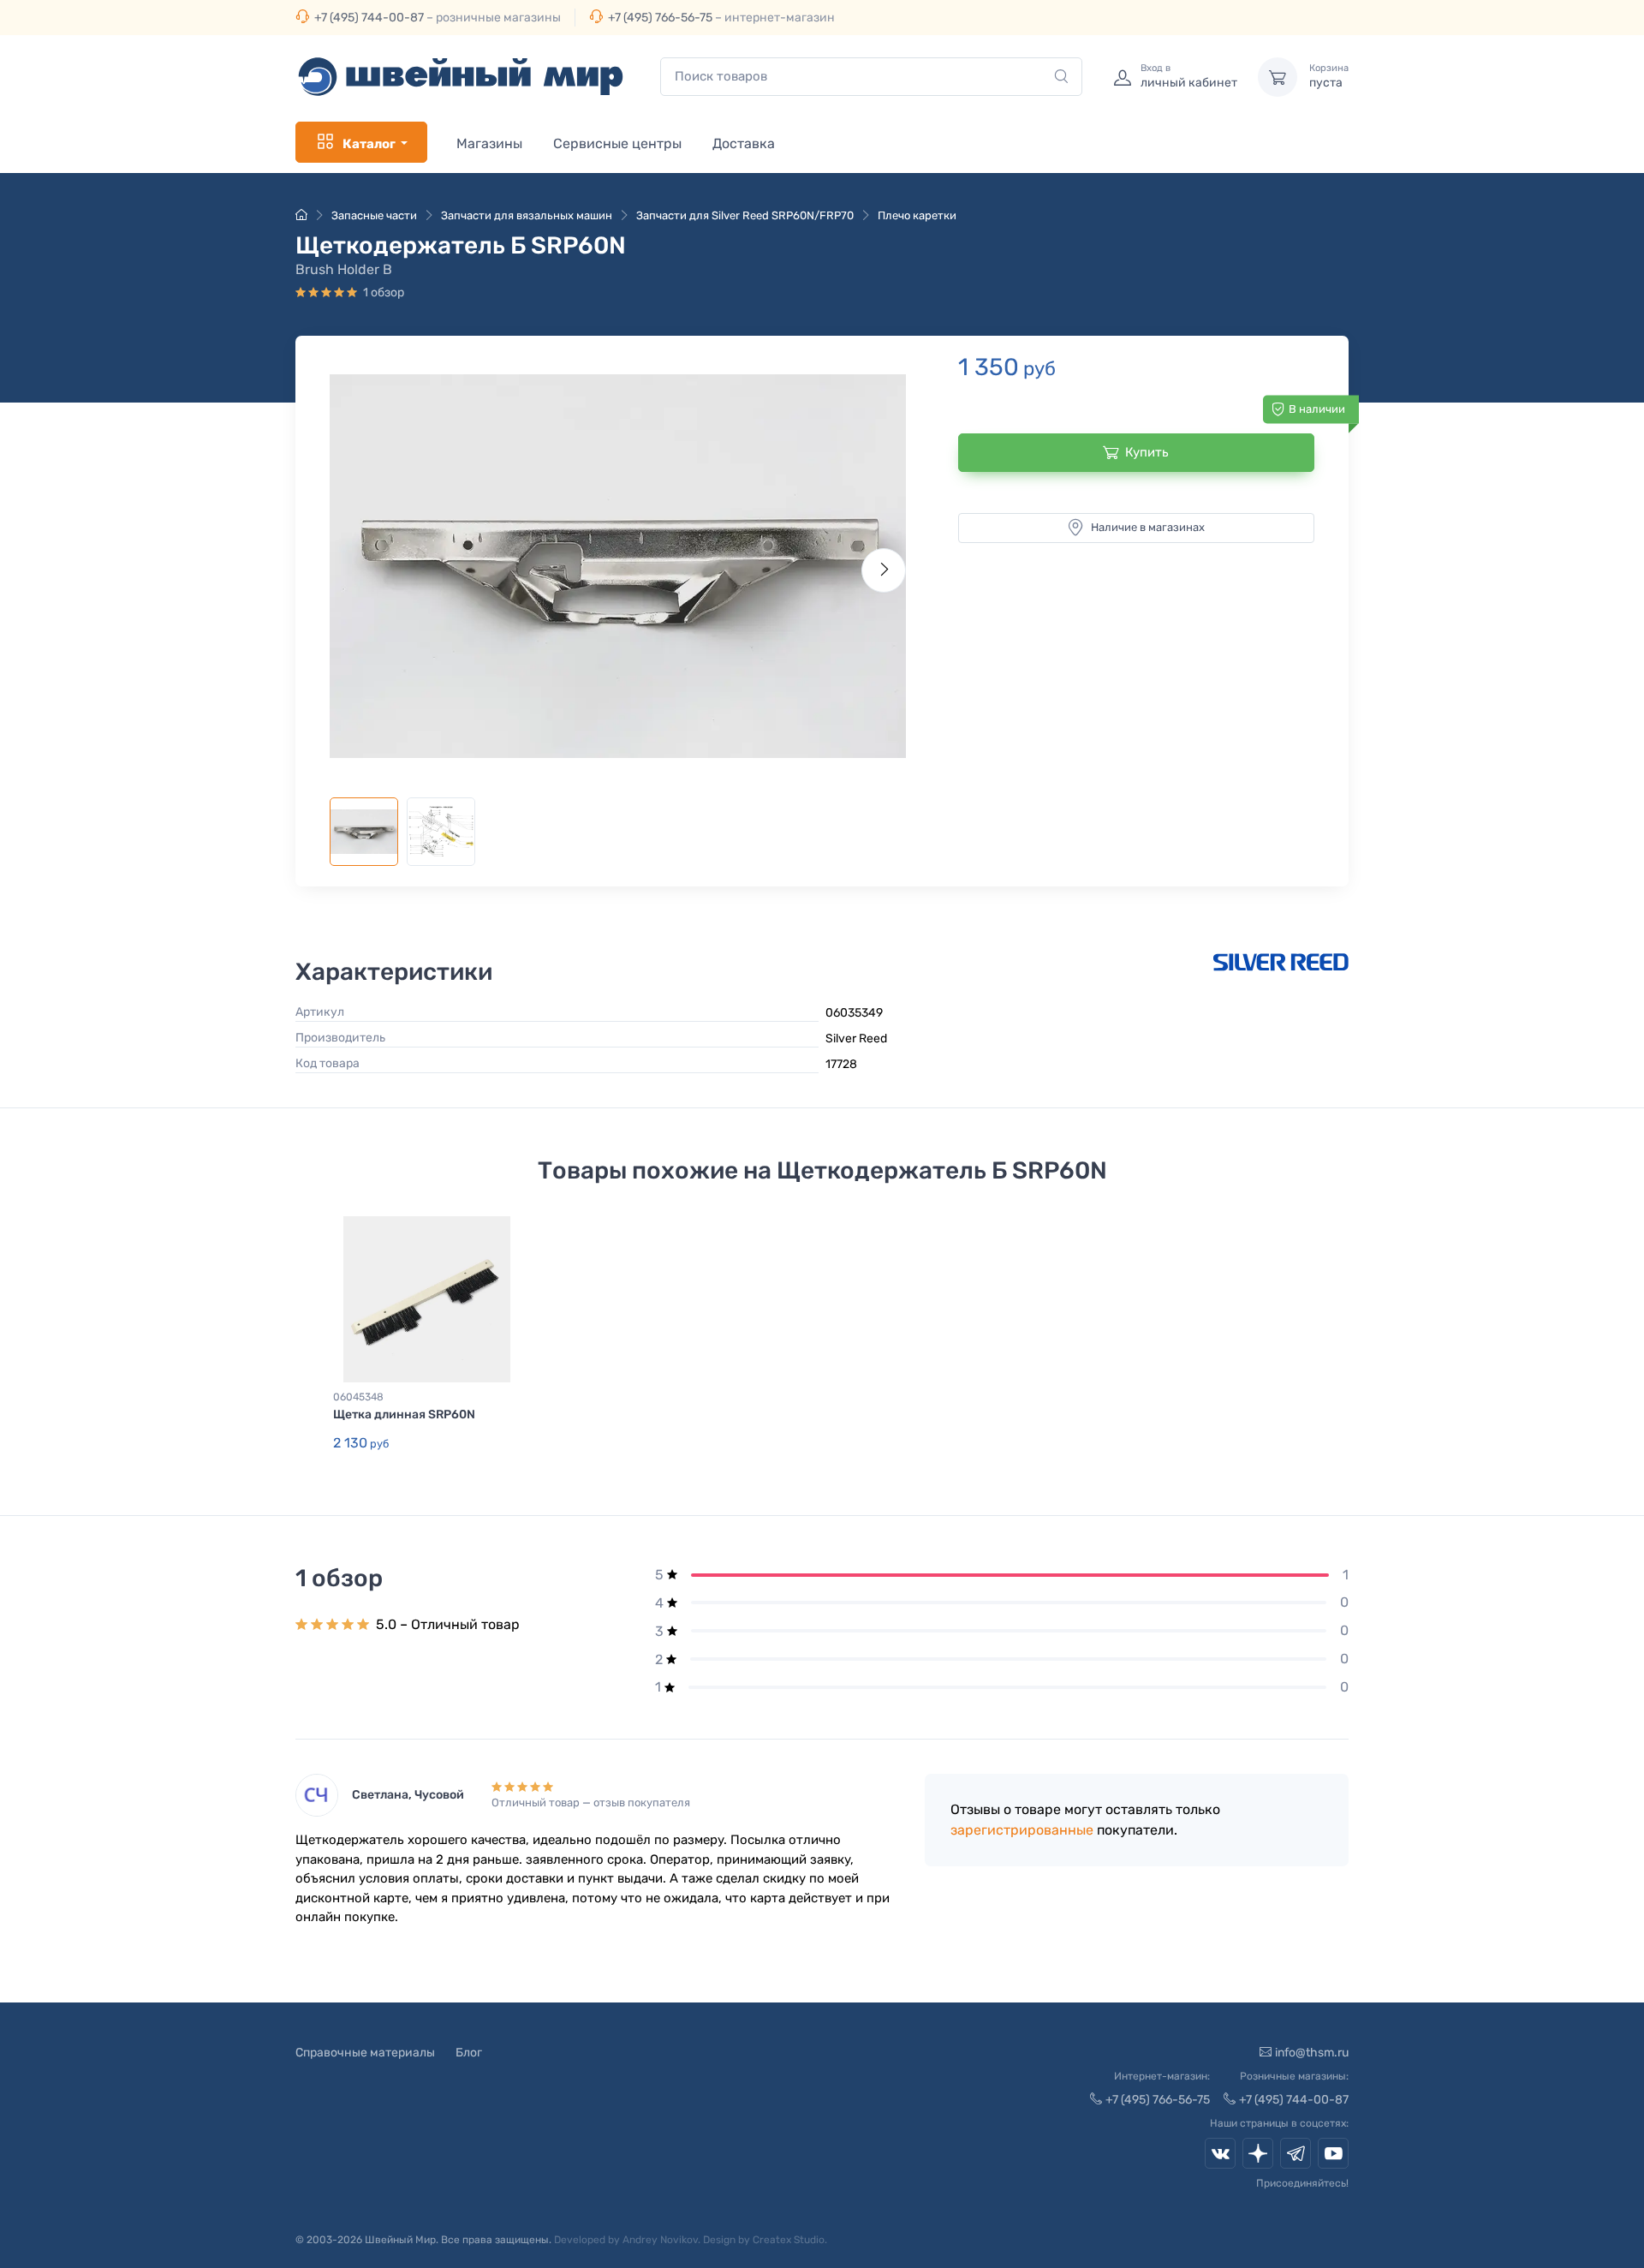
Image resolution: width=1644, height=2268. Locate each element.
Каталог (369, 144)
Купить (1147, 452)
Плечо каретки (917, 215)
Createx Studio (789, 2240)
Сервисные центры (617, 143)
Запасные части (374, 215)
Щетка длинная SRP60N (404, 1415)
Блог (469, 2053)
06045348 (358, 1397)
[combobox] (871, 77)
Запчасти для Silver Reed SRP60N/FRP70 (745, 215)
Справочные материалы (365, 2053)
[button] (618, 566)
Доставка (744, 143)
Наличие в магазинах (1148, 527)
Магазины (489, 143)
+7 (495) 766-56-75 (660, 18)
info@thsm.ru (1312, 2053)
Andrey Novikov (660, 2240)
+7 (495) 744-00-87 (369, 18)
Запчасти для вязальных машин (527, 215)
